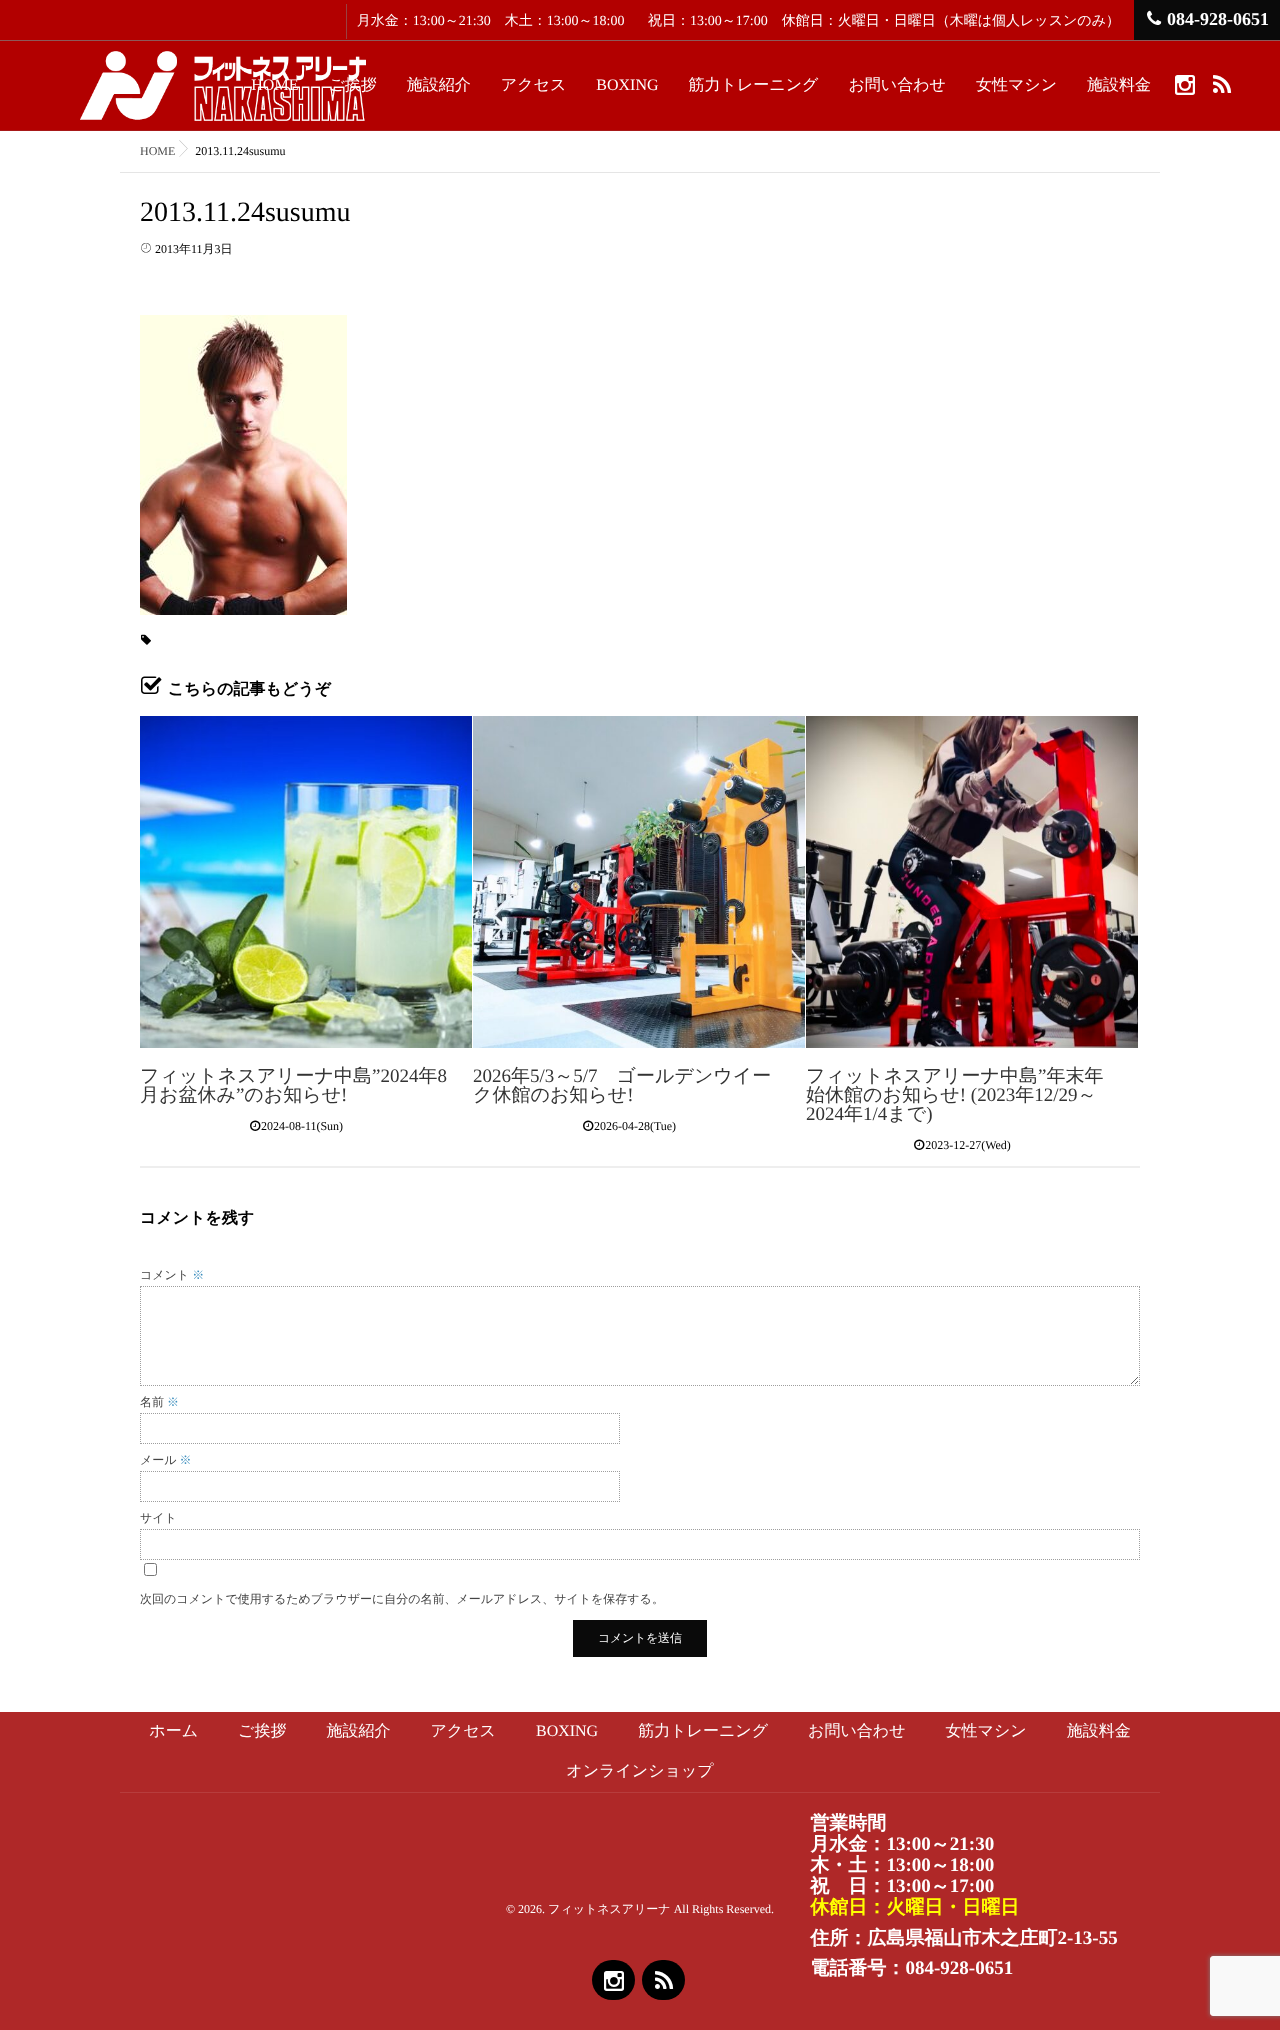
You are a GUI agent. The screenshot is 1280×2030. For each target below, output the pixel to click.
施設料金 (1119, 85)
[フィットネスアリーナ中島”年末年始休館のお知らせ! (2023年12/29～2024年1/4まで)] (972, 882)
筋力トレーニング (754, 85)
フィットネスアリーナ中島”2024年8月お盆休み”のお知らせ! (293, 1086)
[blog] (1221, 84)
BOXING (627, 85)
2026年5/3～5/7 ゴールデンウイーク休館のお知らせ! (622, 1086)
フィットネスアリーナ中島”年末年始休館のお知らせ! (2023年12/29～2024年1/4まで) (954, 1095)
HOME (274, 85)
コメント (172, 1275)
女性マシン (1016, 85)
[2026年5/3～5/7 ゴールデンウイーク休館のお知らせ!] (639, 882)
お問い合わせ (897, 85)
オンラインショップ (639, 1771)
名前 (159, 1402)
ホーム (173, 1731)
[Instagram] (1184, 84)
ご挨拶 (352, 85)
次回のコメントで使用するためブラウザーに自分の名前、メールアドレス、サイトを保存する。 (402, 1599)
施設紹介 (439, 85)
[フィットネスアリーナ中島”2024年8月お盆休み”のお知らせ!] (306, 882)
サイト (158, 1518)
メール (166, 1460)
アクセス (534, 85)
